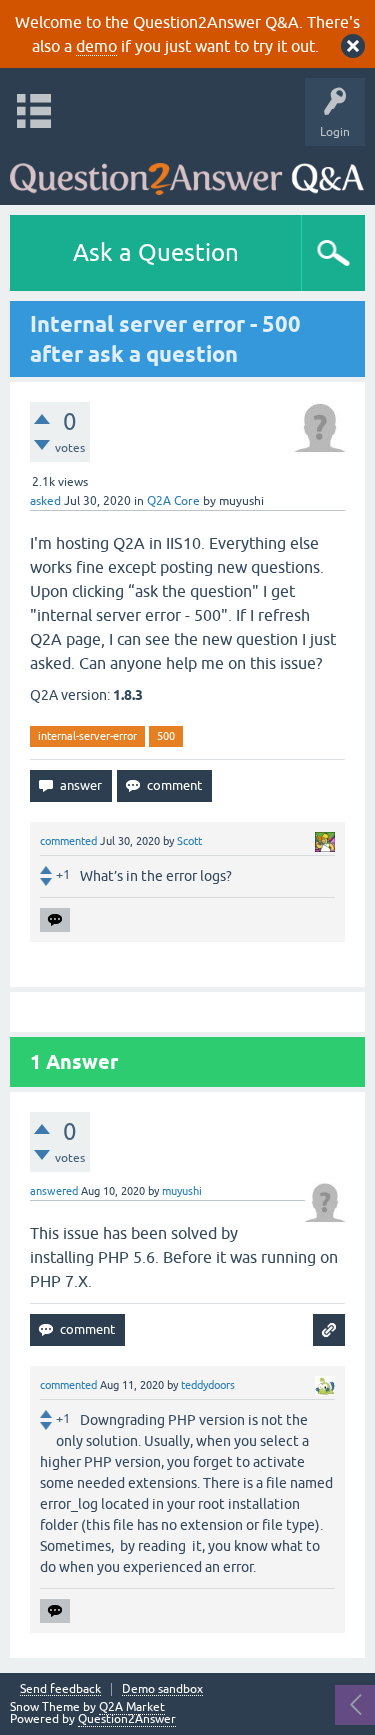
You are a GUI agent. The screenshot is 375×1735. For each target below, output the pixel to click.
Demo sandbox (162, 1689)
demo (96, 46)
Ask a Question (156, 252)
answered (54, 1191)
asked (45, 501)
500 (166, 736)
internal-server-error (87, 736)
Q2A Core (173, 501)
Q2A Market (132, 1707)
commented (68, 841)
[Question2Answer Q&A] (187, 170)
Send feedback (60, 1689)
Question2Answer (127, 1719)
